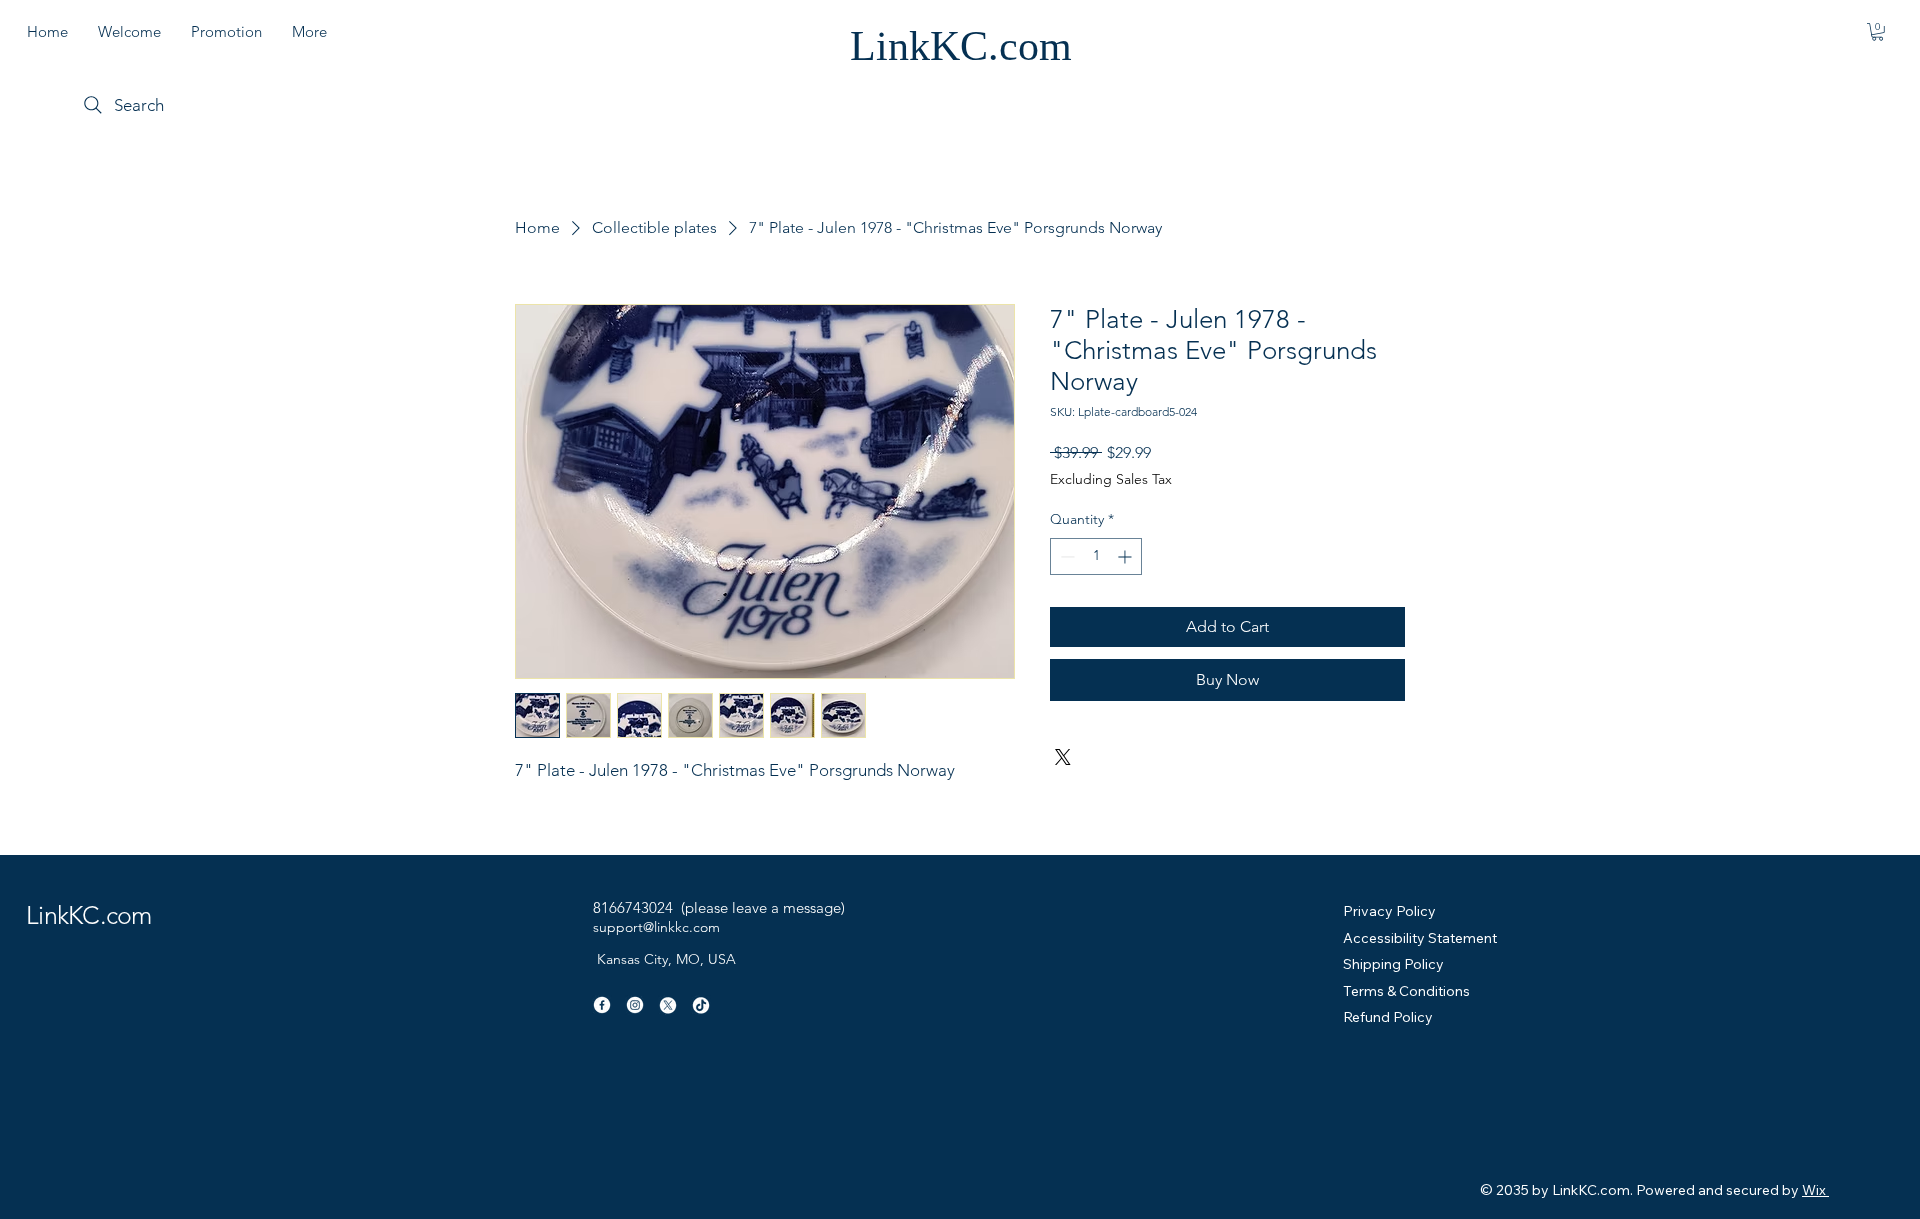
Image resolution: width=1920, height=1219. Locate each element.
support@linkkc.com (656, 927)
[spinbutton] (1096, 556)
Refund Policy (1388, 1017)
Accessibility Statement (1420, 938)
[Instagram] (635, 1005)
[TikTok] (701, 1005)
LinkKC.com (961, 46)
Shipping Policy (1393, 964)
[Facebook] (602, 1005)
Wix (1814, 1190)
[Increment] (1126, 556)
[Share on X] (1063, 757)
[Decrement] (1065, 556)
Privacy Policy (1389, 911)
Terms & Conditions (1406, 991)
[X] (668, 1005)
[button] (1877, 32)
